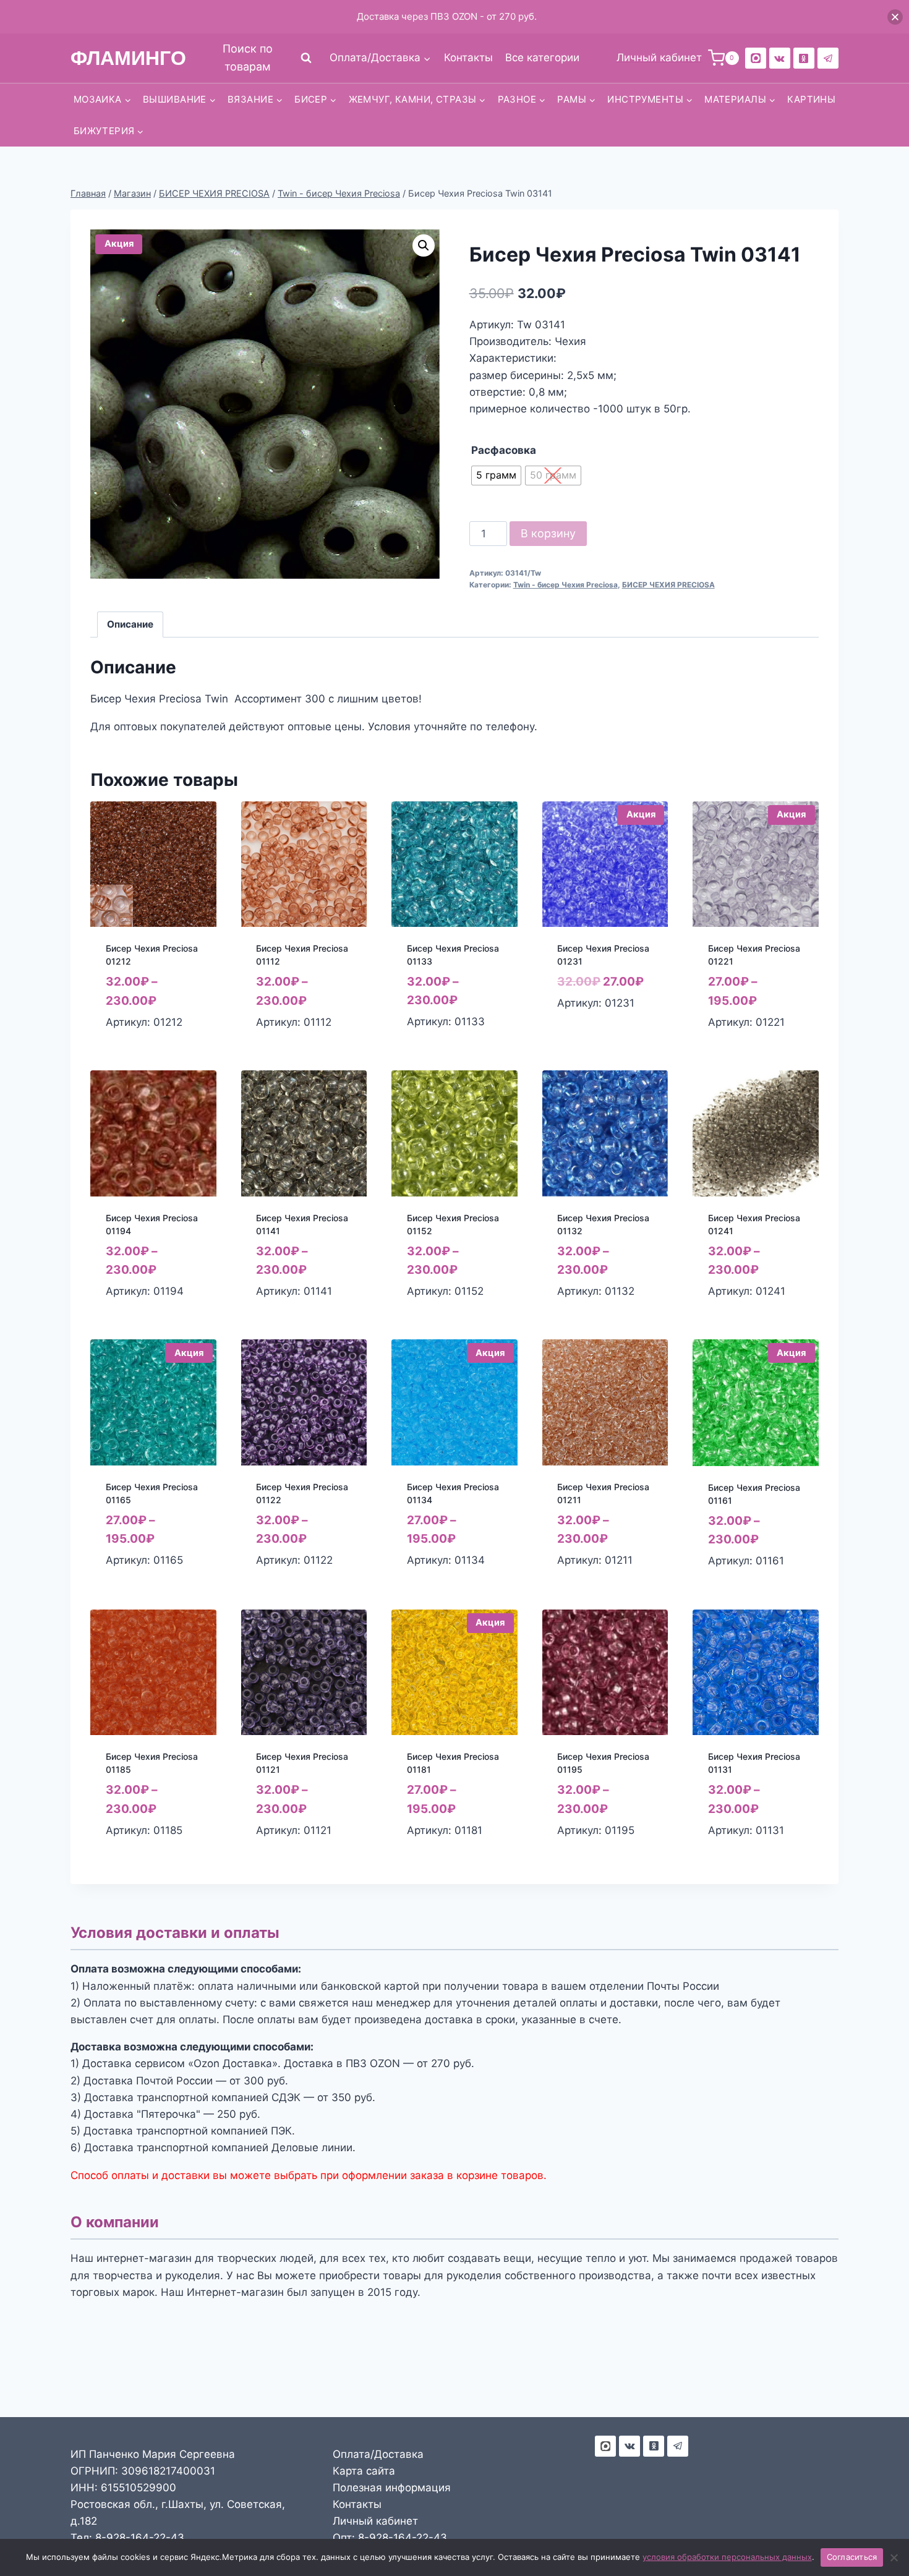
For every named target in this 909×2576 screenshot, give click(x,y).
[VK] (780, 58)
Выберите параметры (586, 1030)
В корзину (548, 533)
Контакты (468, 58)
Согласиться (852, 2557)
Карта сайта (364, 2471)
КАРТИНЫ (811, 99)
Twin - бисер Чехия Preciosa (565, 585)
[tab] (130, 625)
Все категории (542, 58)
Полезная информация (392, 2488)
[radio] (496, 476)
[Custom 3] (605, 2446)
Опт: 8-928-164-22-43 (390, 2538)
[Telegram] (828, 58)
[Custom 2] (756, 58)
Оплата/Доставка (378, 2454)
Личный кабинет (375, 2521)
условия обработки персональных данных (727, 2557)
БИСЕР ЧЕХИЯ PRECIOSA (668, 585)
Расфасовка (504, 450)
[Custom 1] (804, 58)
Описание (130, 624)
